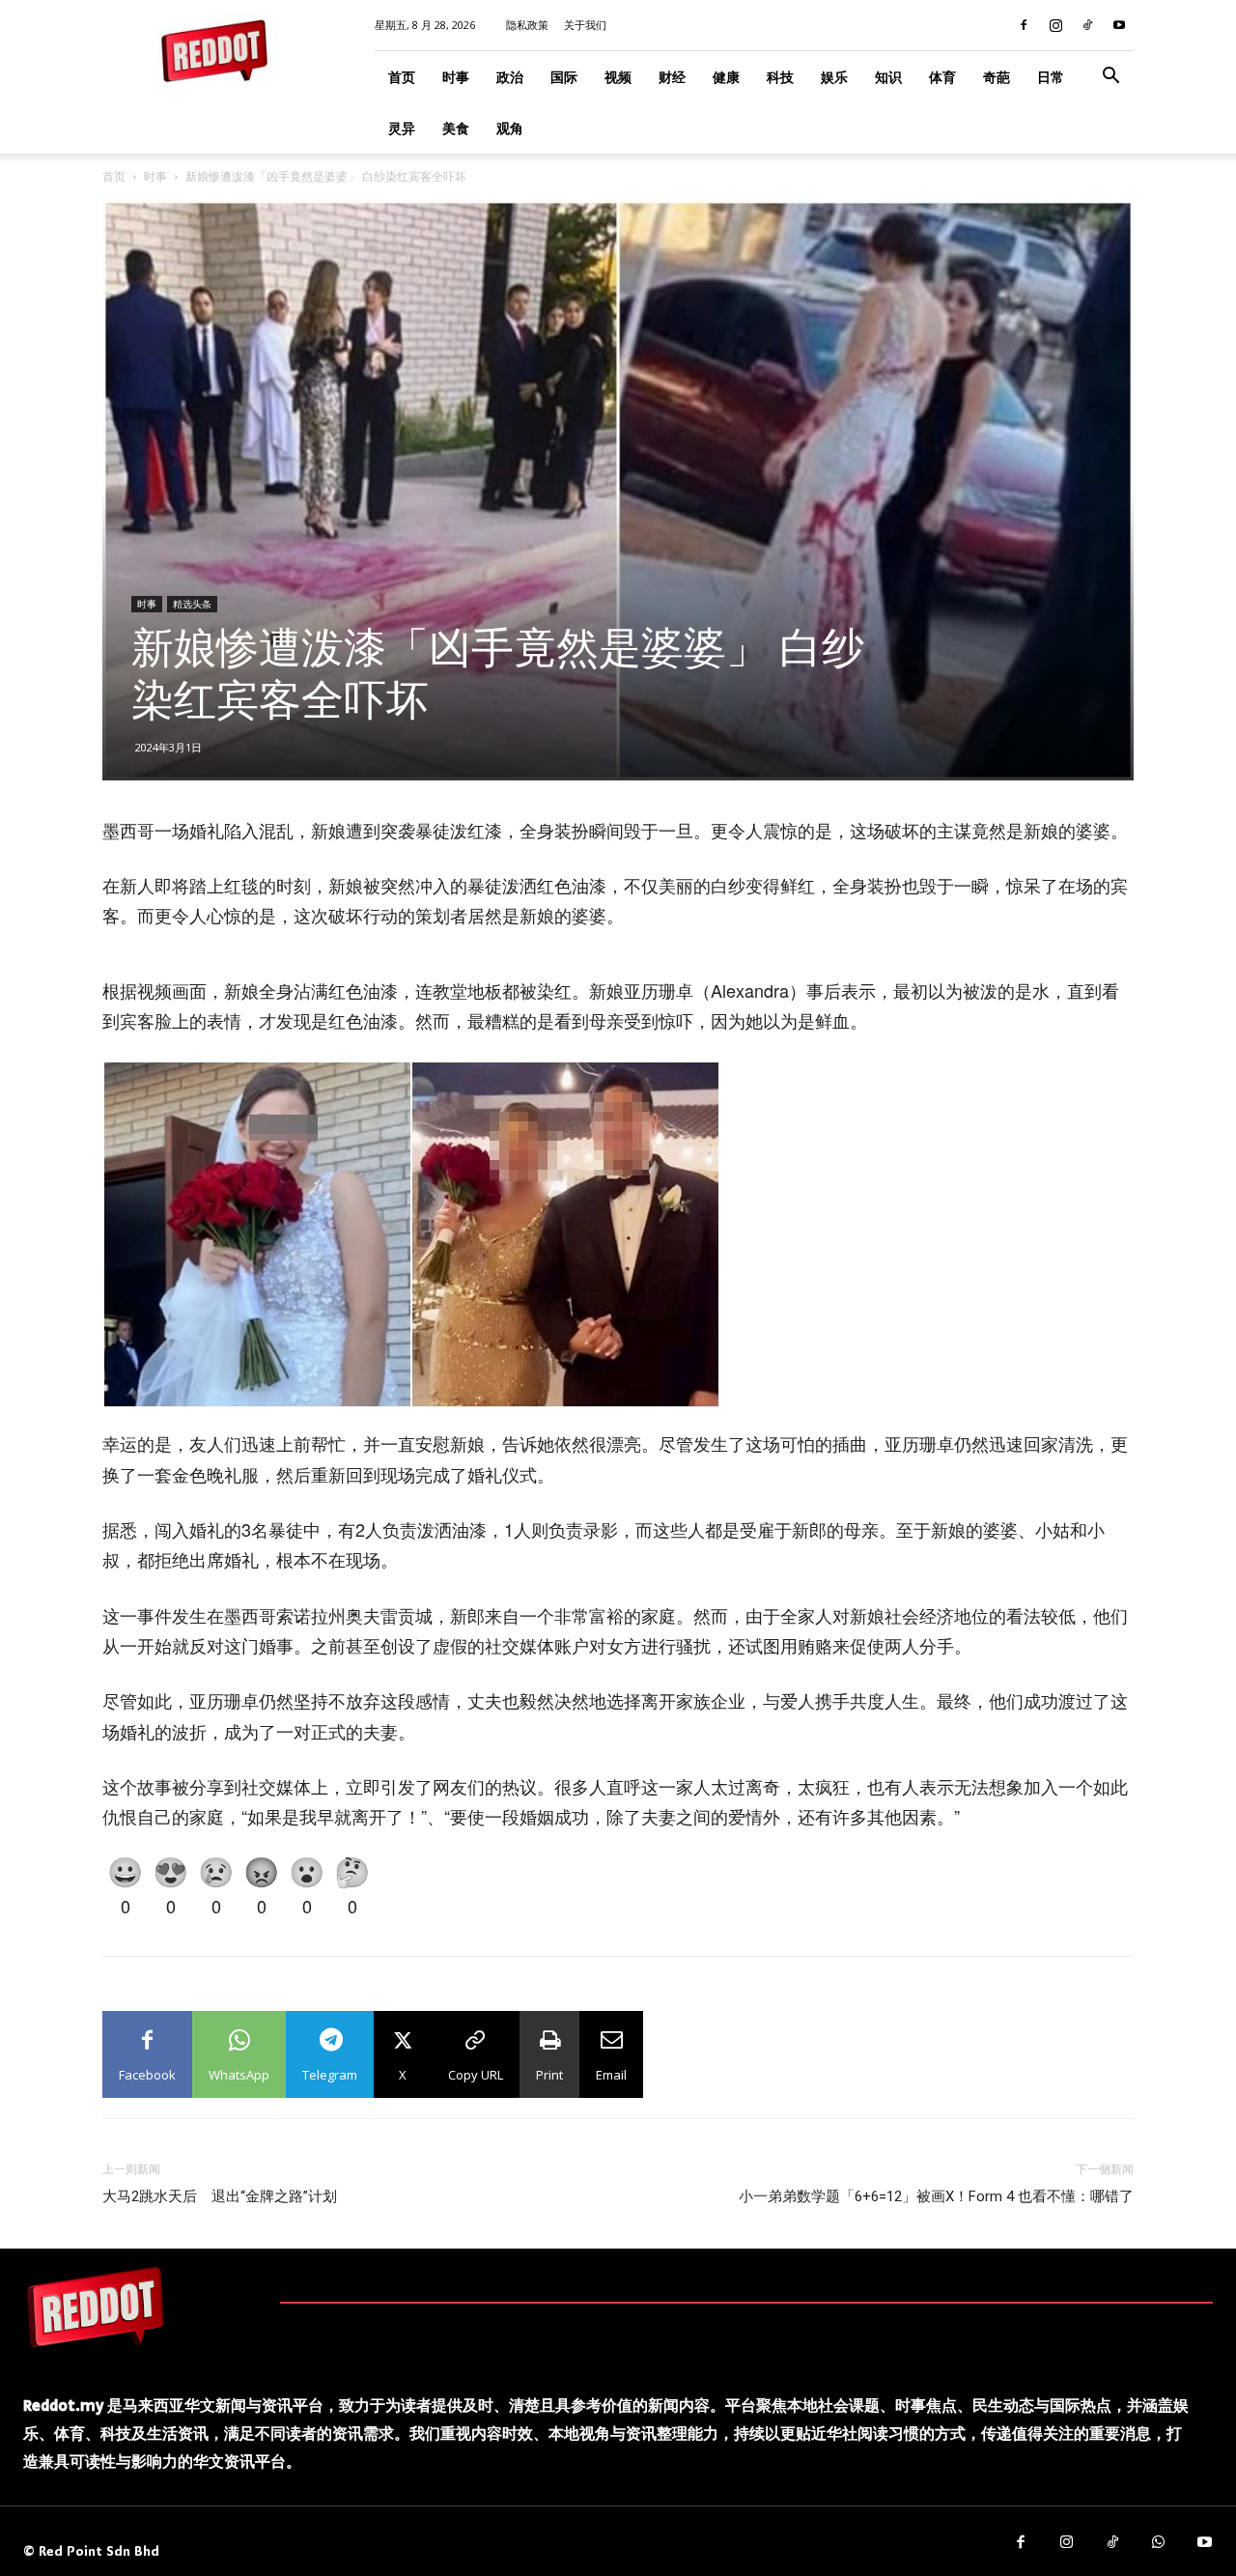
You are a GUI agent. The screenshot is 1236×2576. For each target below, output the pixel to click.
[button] (1110, 78)
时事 (456, 77)
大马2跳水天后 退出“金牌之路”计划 (220, 2196)
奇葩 (997, 77)
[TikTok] (1087, 25)
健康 (726, 77)
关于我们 (585, 25)
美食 (456, 128)
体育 (942, 77)
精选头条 (192, 604)
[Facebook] (1024, 25)
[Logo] (96, 2307)
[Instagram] (1055, 25)
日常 (1051, 77)
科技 (780, 77)
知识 (888, 77)
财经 (672, 77)
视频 (618, 77)
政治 (510, 77)
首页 (402, 77)
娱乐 (834, 77)
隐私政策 (527, 25)
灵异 (402, 128)
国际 (564, 77)
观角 (510, 128)
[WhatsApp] (1159, 2543)
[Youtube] (1119, 25)
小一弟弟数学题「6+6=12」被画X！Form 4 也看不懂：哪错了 (936, 2196)
